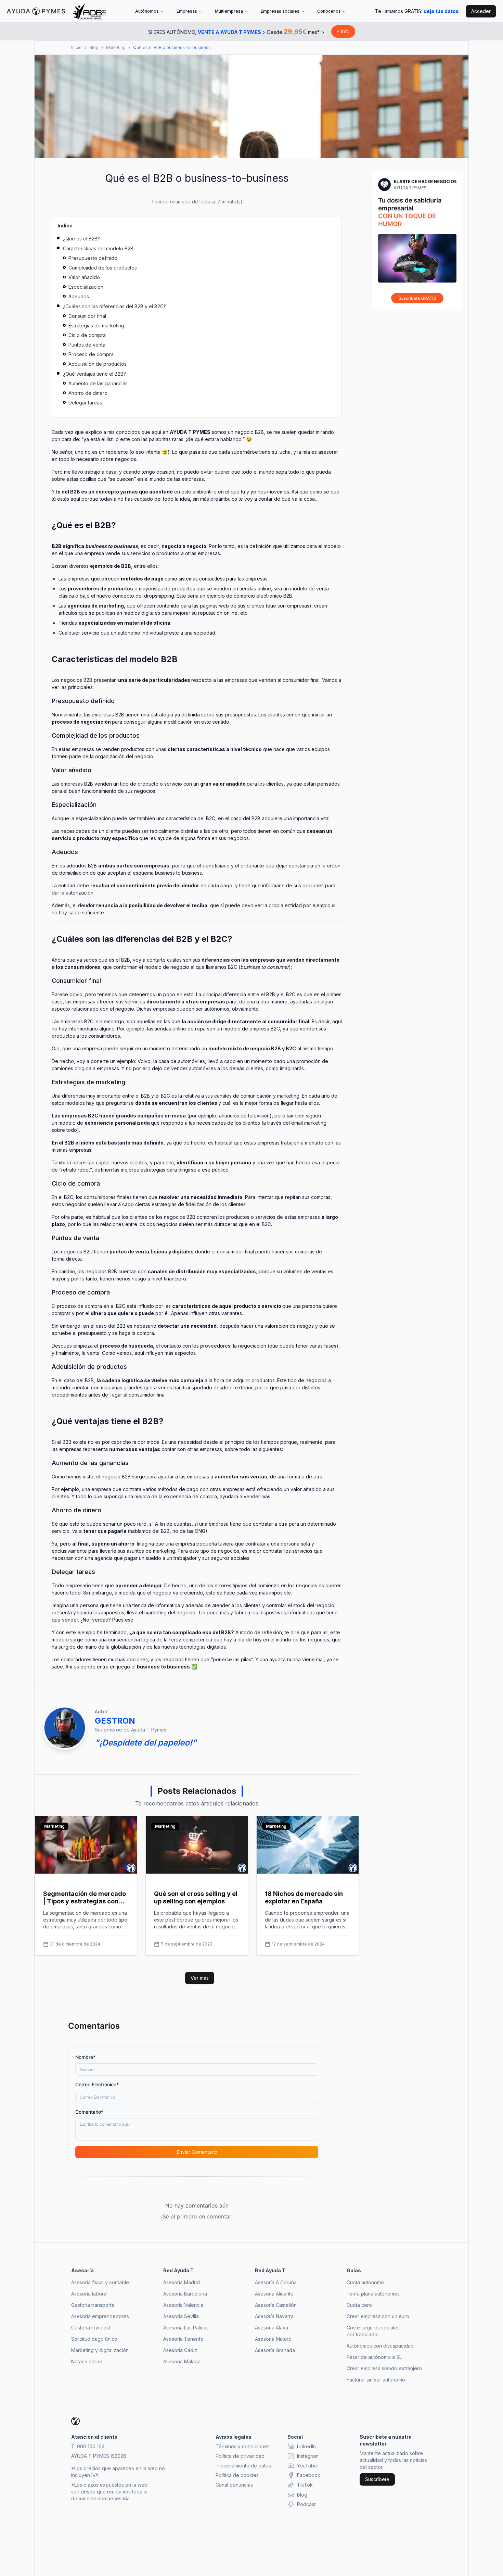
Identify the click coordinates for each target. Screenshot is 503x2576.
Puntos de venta (87, 345)
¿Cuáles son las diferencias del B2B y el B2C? (114, 306)
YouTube (307, 2466)
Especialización (86, 287)
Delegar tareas (85, 403)
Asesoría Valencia (183, 2305)
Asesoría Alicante (274, 2294)
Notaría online (87, 2361)
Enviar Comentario (197, 2152)
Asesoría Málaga (182, 2361)
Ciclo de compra (87, 335)
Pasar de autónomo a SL (374, 2357)
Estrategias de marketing (96, 326)
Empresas (187, 11)
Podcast (306, 2504)
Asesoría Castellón (276, 2305)
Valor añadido (84, 277)
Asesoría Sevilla (181, 2316)
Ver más (200, 1978)
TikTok (305, 2485)
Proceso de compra (91, 354)
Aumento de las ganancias (98, 383)
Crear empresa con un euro (378, 2316)
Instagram (308, 2456)
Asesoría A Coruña (276, 2282)
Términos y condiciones (243, 2446)
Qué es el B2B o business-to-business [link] (172, 47)
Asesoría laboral (89, 2294)
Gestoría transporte (93, 2305)
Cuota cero (359, 2305)
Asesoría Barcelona (185, 2294)
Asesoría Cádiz (180, 2350)
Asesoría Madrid (182, 2282)
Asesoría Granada (275, 2350)
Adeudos (79, 296)
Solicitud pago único (94, 2339)
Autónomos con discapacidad (380, 2346)
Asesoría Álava (272, 2328)
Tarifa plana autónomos (373, 2294)
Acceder (481, 11)
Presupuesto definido (93, 258)
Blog (94, 47)
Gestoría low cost (91, 2328)
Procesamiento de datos (243, 2466)
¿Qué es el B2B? (81, 239)
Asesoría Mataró (273, 2339)
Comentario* (89, 2112)
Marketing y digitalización (100, 2350)
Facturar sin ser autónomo (376, 2380)
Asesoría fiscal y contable (100, 2282)
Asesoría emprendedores (100, 2316)
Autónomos (147, 11)
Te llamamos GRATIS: (417, 11)
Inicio (76, 47)
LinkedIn (306, 2446)
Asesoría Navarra (274, 2316)
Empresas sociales (280, 11)
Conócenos (329, 11)
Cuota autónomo (365, 2282)
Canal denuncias (234, 2485)
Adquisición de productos (98, 364)
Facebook (309, 2475)
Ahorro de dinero (88, 393)
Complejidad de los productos (103, 268)
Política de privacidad (240, 2456)
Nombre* (85, 2057)
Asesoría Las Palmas (186, 2328)
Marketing (116, 47)
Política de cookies (237, 2475)
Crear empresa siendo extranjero (384, 2368)
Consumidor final (87, 316)
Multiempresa (229, 11)
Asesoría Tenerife (183, 2339)
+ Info (343, 31)
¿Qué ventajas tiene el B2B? (94, 374)
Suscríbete (377, 2479)
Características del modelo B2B (98, 248)
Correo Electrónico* (97, 2084)
